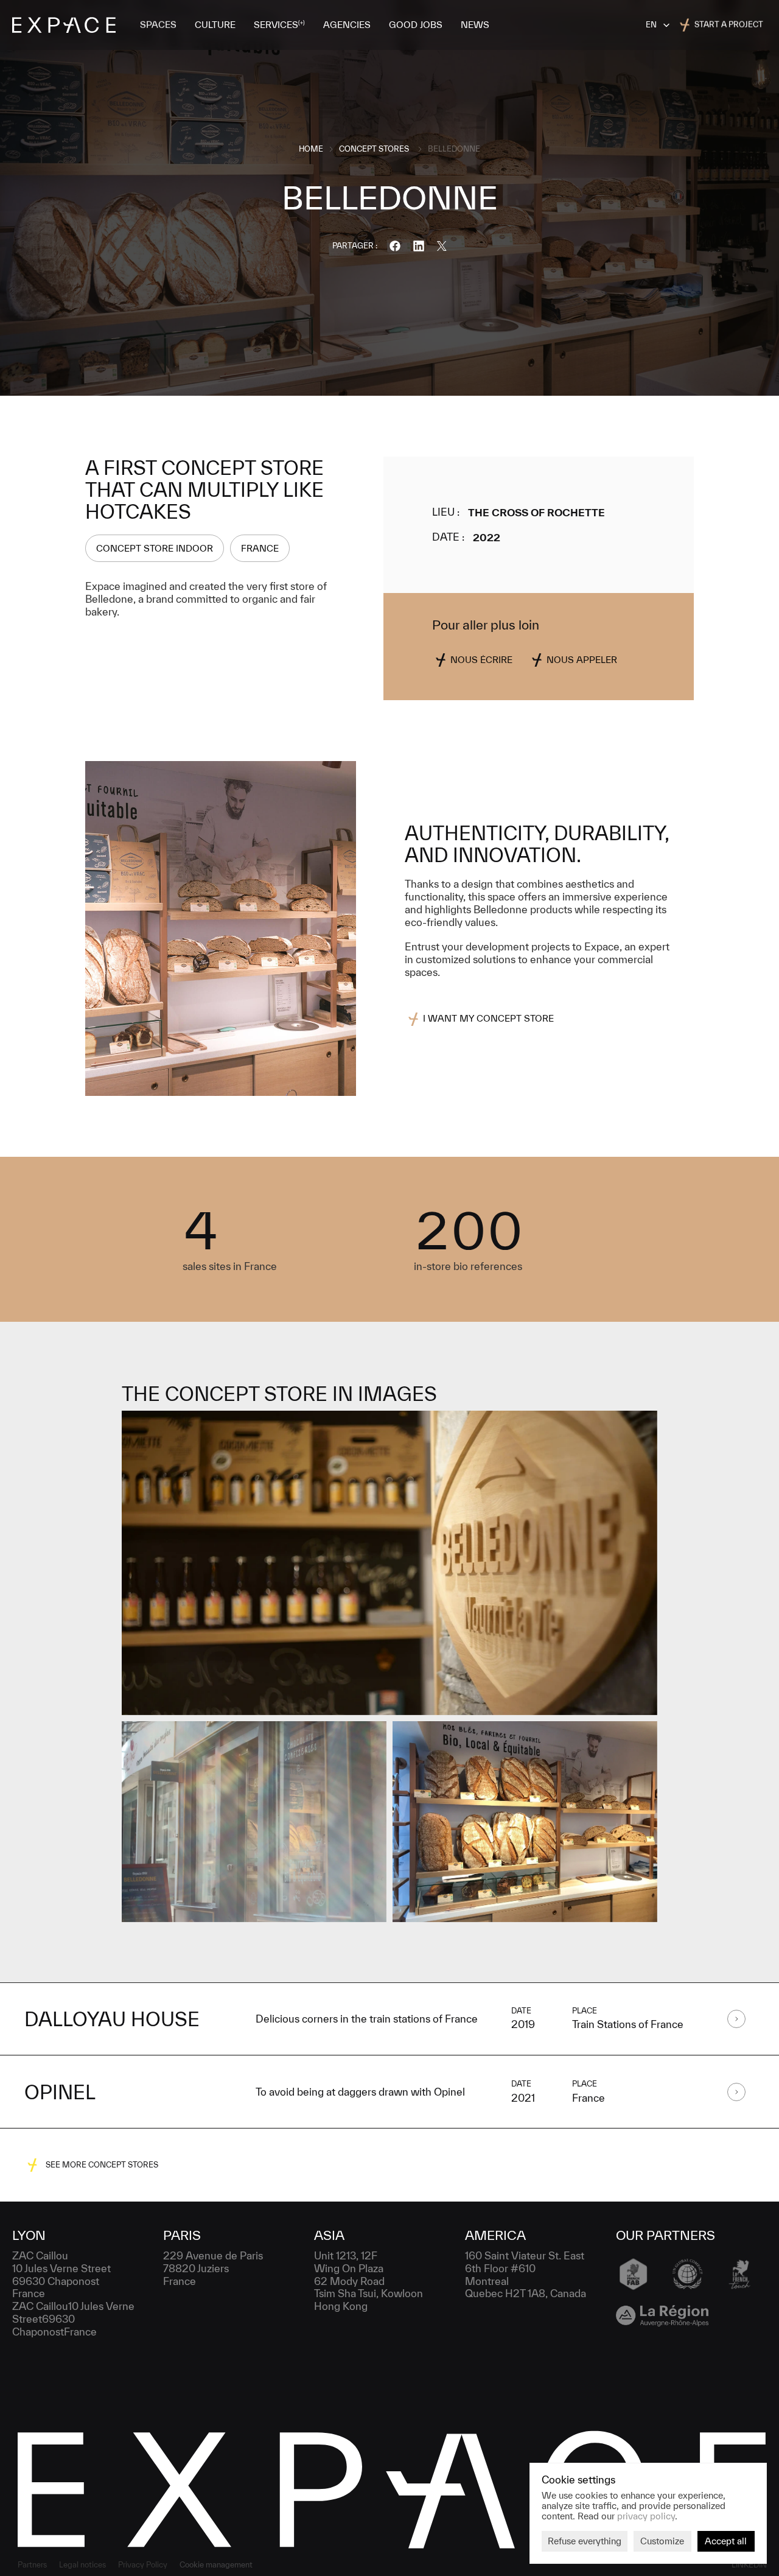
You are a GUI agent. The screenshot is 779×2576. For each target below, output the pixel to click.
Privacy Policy (143, 2565)
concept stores (374, 149)
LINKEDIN (749, 2565)
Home (311, 149)
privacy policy (646, 2515)
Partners (32, 2565)
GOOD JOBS (416, 25)
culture (215, 25)
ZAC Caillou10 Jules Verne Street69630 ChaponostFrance (75, 2319)
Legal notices (82, 2565)
